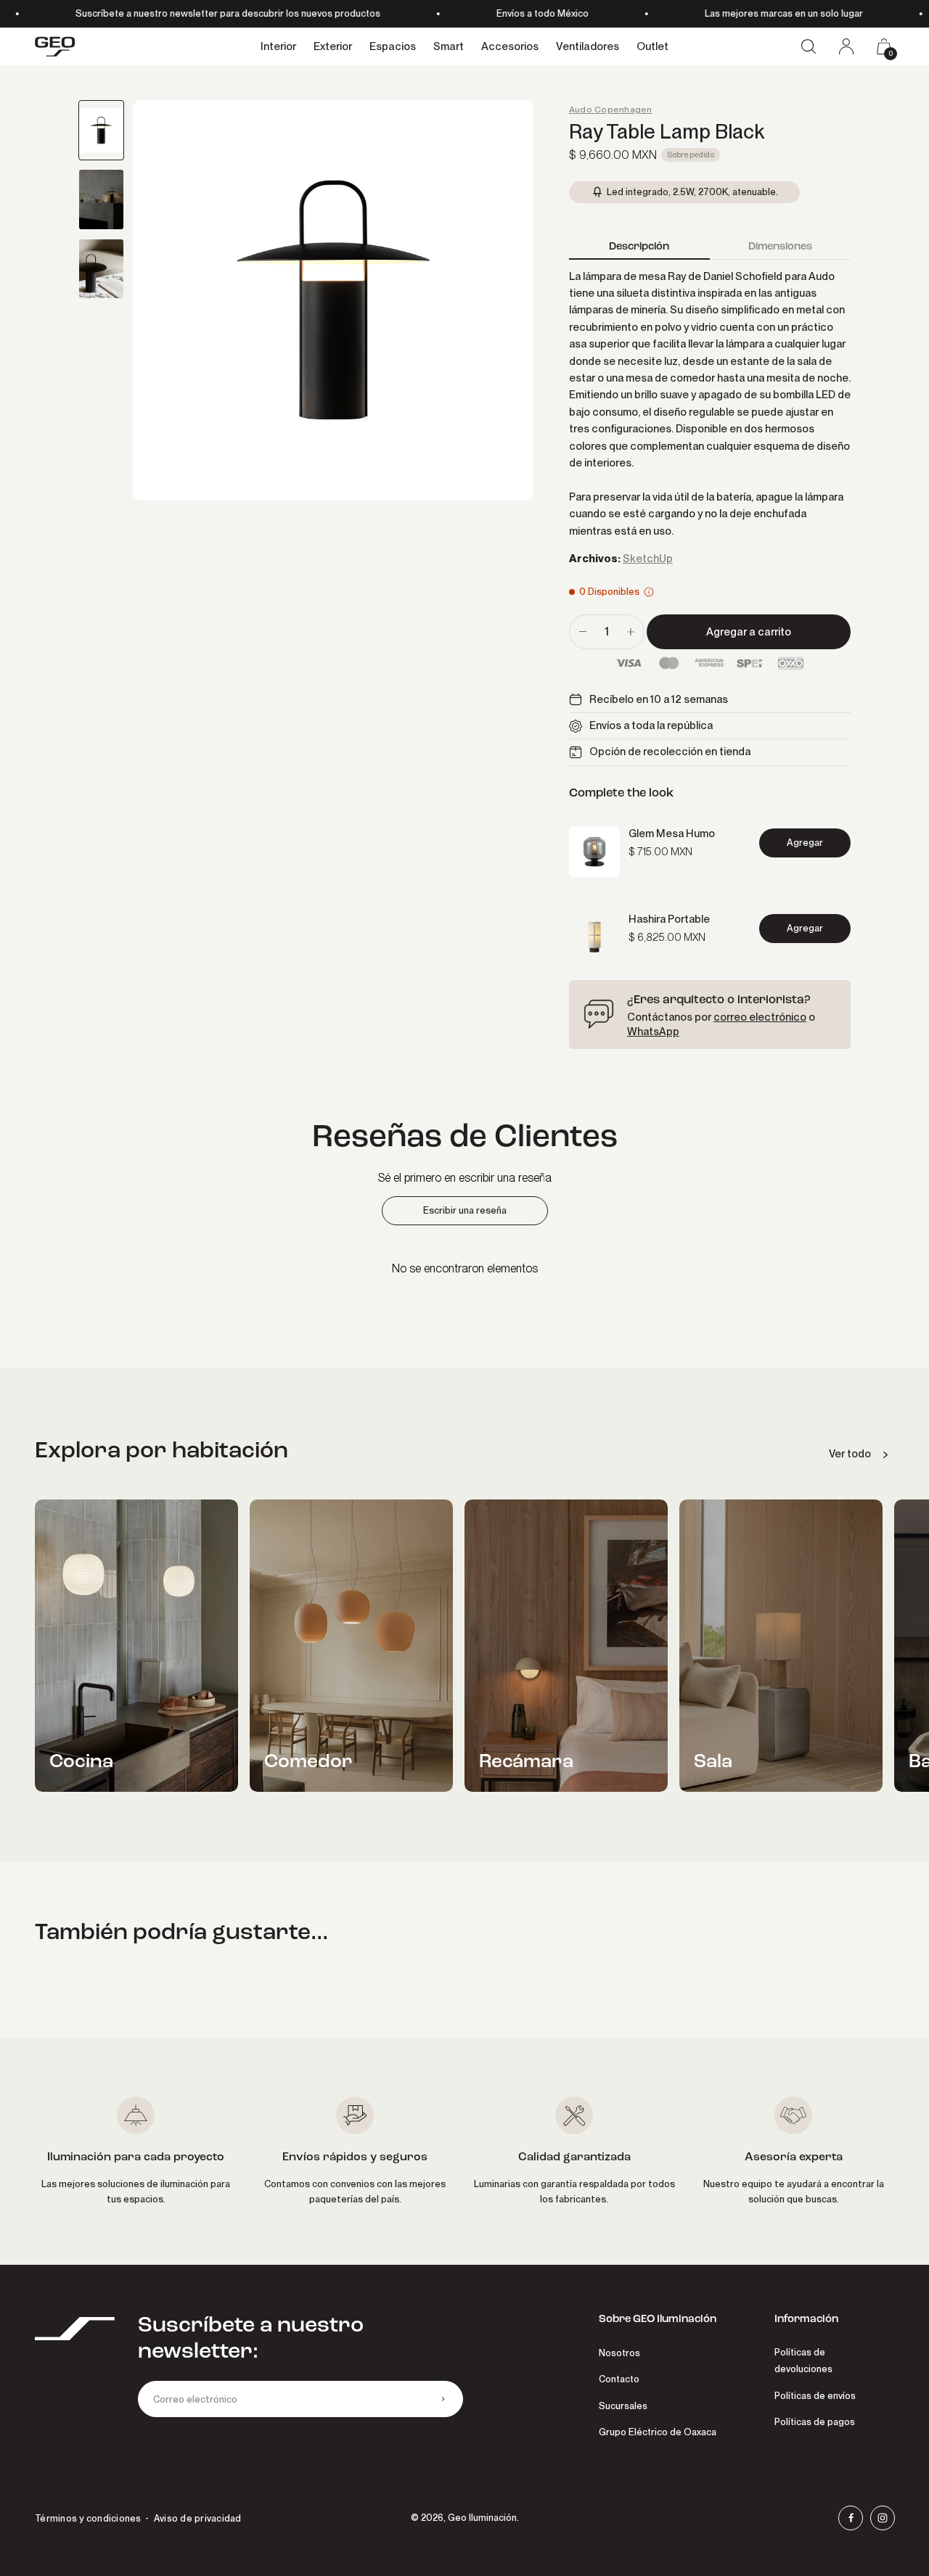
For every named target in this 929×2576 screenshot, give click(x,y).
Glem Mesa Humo (672, 834)
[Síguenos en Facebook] (851, 2518)
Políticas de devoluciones (803, 2361)
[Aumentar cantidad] (631, 632)
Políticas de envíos (815, 2396)
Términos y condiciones (88, 2518)
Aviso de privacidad (198, 2518)
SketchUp (648, 559)
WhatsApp (653, 1032)
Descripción (639, 246)
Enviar (443, 2399)
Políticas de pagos (815, 2422)
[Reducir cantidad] (583, 632)
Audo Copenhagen (611, 110)
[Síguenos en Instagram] (883, 2518)
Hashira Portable (669, 919)
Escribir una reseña (465, 1210)
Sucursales (623, 2406)
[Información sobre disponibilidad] (649, 592)
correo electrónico (760, 1017)
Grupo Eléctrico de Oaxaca (658, 2432)
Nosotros (619, 2353)
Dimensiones (780, 246)
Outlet (652, 46)
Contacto (619, 2379)
